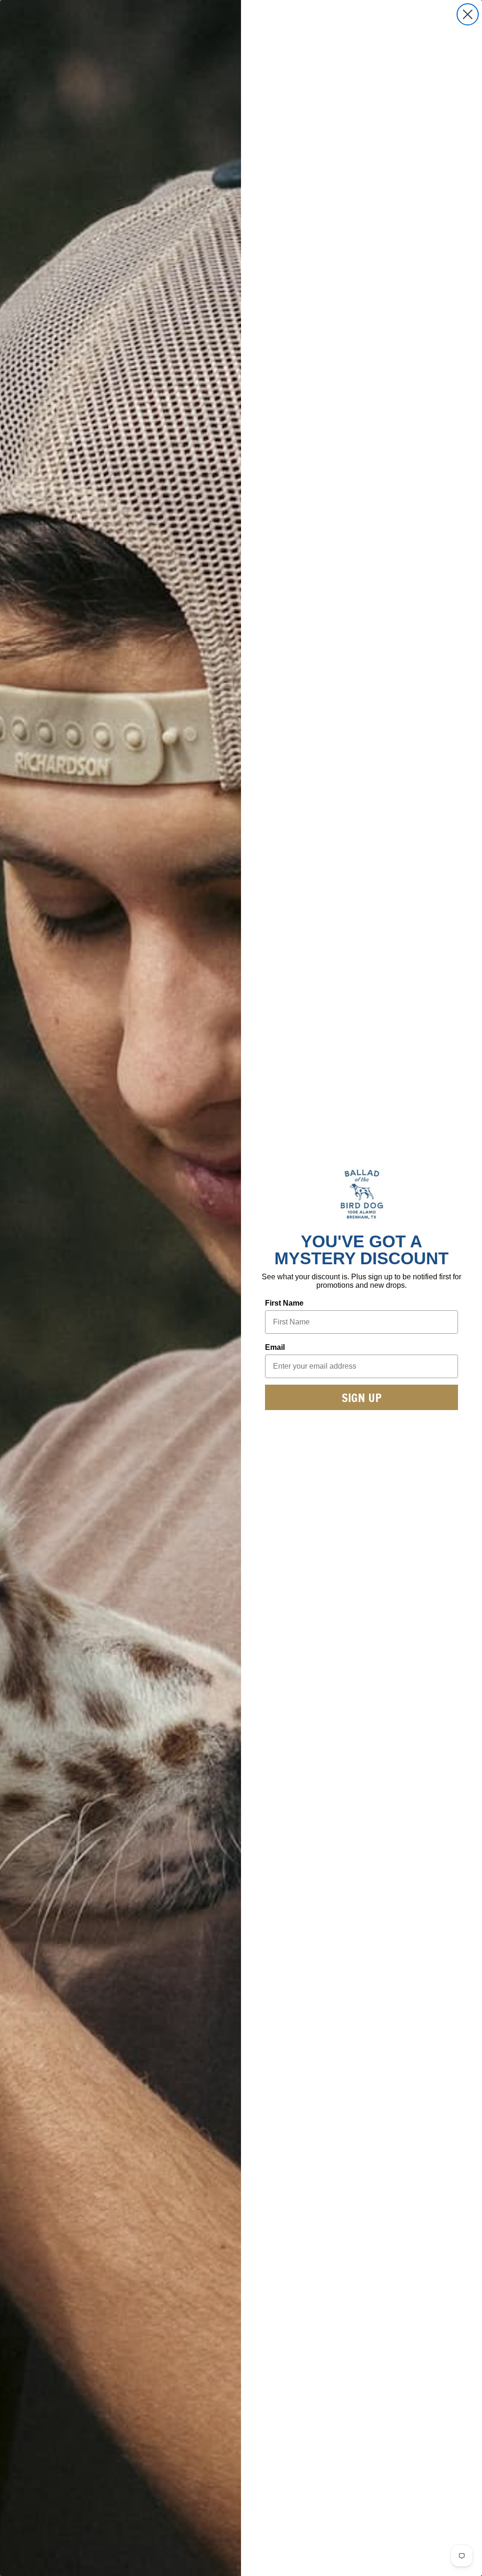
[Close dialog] (468, 14)
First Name (284, 1303)
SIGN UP (362, 1398)
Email (275, 1347)
